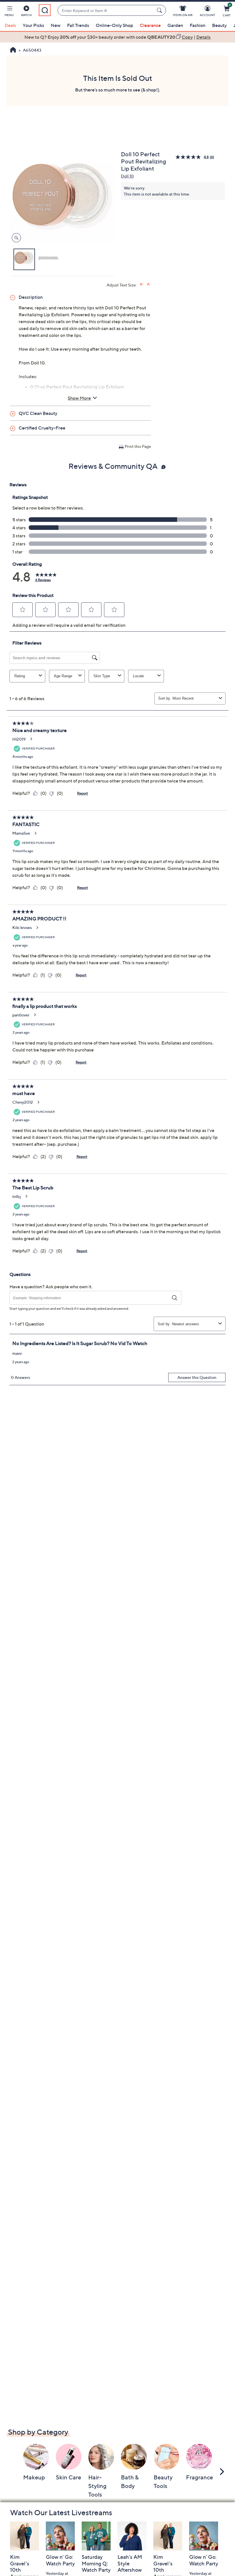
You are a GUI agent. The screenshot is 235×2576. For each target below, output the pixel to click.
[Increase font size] (142, 284)
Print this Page (138, 446)
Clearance (150, 25)
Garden (175, 25)
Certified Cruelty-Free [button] (42, 428)
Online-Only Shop (114, 25)
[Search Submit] (160, 10)
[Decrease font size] (149, 284)
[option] (117, 37)
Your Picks (33, 25)
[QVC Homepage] (13, 50)
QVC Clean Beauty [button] (38, 413)
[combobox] (106, 10)
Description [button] (31, 297)
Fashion (198, 25)
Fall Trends (78, 25)
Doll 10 (127, 176)
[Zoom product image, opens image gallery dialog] (15, 238)
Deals (10, 25)
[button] (9, 12)
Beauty (219, 25)
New (56, 25)
